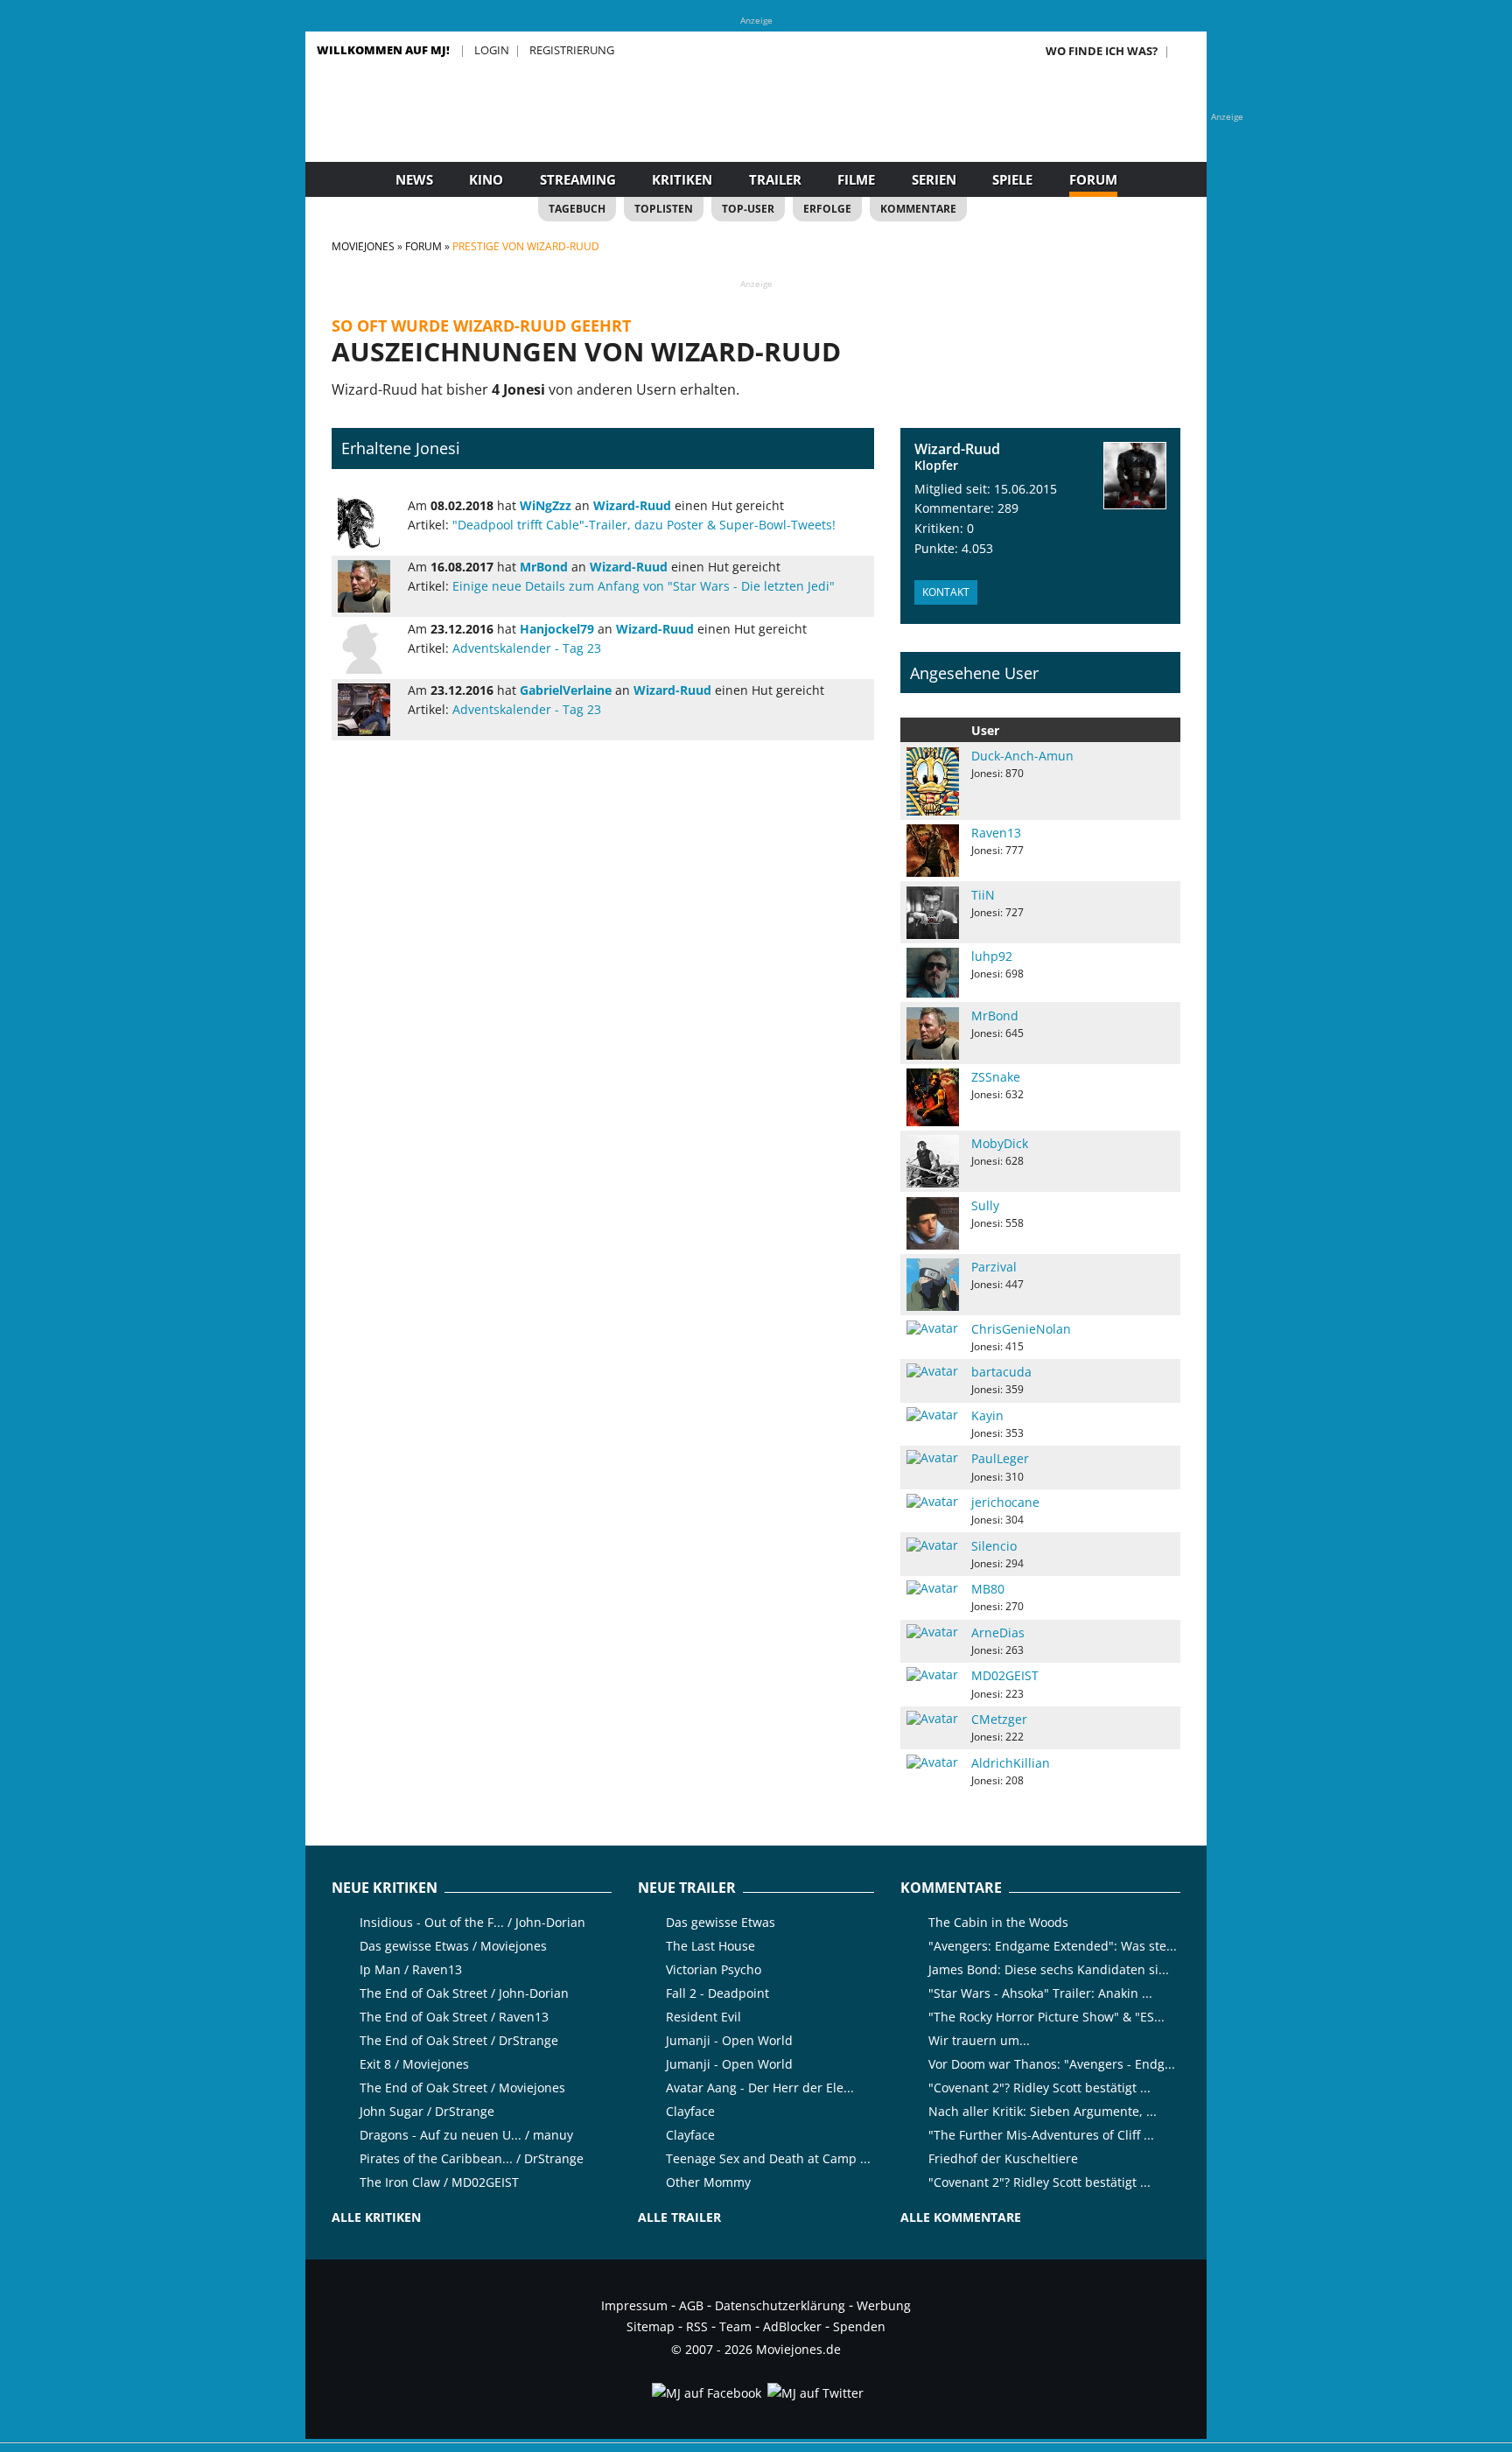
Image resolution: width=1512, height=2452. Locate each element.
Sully (985, 1205)
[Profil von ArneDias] (933, 1632)
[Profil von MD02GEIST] (933, 1675)
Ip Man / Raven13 (411, 1969)
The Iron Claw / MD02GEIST (439, 2182)
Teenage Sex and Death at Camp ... (768, 2158)
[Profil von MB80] (933, 1588)
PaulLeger (1000, 1458)
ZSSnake (996, 1077)
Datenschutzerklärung (780, 2305)
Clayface (690, 2111)
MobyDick (1000, 1143)
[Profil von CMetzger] (933, 1719)
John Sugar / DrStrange (427, 2111)
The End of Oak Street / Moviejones (462, 2088)
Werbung (884, 2305)
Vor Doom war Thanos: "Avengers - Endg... (1052, 2064)
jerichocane (1005, 1502)
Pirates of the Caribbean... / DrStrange (472, 2158)
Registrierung (572, 50)
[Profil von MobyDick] (933, 1161)
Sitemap (651, 2326)
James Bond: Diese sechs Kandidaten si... (1049, 1969)
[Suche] (1186, 51)
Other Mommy (708, 2182)
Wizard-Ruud (957, 449)
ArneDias (998, 1632)
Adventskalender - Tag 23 (527, 648)
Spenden (859, 2326)
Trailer (775, 179)
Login (492, 50)
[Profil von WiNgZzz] (367, 524)
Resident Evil (703, 2017)
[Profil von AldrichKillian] (933, 1762)
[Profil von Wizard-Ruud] (1135, 476)
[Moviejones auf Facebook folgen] (705, 2393)
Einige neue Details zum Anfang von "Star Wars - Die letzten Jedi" (644, 586)
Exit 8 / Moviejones (414, 2064)
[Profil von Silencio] (933, 1545)
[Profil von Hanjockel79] (367, 648)
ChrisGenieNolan (1021, 1329)
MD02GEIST (1005, 1675)
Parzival (994, 1267)
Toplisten (664, 209)
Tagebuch (577, 209)
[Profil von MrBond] (367, 586)
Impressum (634, 2305)
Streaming (578, 179)
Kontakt (946, 592)
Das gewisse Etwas (721, 1922)
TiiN (983, 895)
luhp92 (992, 956)
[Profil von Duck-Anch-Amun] (933, 781)
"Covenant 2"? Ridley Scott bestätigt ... (1039, 2088)
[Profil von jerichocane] (933, 1502)
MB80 (988, 1589)
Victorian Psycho (714, 1969)
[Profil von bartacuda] (933, 1371)
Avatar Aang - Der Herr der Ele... (760, 2088)
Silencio (994, 1546)
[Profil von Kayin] (933, 1415)
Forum (1093, 179)
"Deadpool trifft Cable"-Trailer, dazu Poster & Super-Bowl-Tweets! (644, 525)
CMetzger (999, 1719)
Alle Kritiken (376, 2217)
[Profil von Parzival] (933, 1285)
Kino (486, 179)
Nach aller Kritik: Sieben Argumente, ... (1043, 2111)
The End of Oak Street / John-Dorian (464, 1993)
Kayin (987, 1415)
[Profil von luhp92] (933, 973)
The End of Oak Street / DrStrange (459, 2040)
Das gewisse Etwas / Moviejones (453, 1946)
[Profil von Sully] (933, 1223)
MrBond (995, 1016)
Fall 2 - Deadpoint (717, 1993)
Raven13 (996, 833)
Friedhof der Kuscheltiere (1003, 2158)
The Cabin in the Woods (998, 1922)
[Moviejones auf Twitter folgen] (814, 2393)
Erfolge (827, 209)
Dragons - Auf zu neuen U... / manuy (466, 2135)
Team (735, 2326)
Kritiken (682, 179)
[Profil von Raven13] (933, 851)
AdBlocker (792, 2326)
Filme (856, 179)
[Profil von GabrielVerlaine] (367, 710)
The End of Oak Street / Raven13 (454, 2017)
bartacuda (1001, 1372)
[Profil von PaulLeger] (933, 1458)
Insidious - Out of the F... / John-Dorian (472, 1922)
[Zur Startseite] (756, 131)
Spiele (1012, 179)
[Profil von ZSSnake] (933, 1097)
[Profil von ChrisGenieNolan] (933, 1328)
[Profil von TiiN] (933, 913)
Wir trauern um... (979, 2040)
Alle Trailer (679, 2217)
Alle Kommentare (961, 2217)
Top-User (748, 209)
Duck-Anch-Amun (1022, 756)
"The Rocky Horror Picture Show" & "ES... (1046, 2017)
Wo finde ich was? (1102, 51)
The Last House (710, 1946)
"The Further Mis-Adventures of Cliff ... (1041, 2135)
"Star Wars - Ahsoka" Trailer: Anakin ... (1040, 1993)
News (414, 179)
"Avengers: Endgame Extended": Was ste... (1053, 1946)
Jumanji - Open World (729, 2040)
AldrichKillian (1011, 1763)
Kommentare (918, 209)
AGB (691, 2305)
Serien (934, 179)
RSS (697, 2326)
